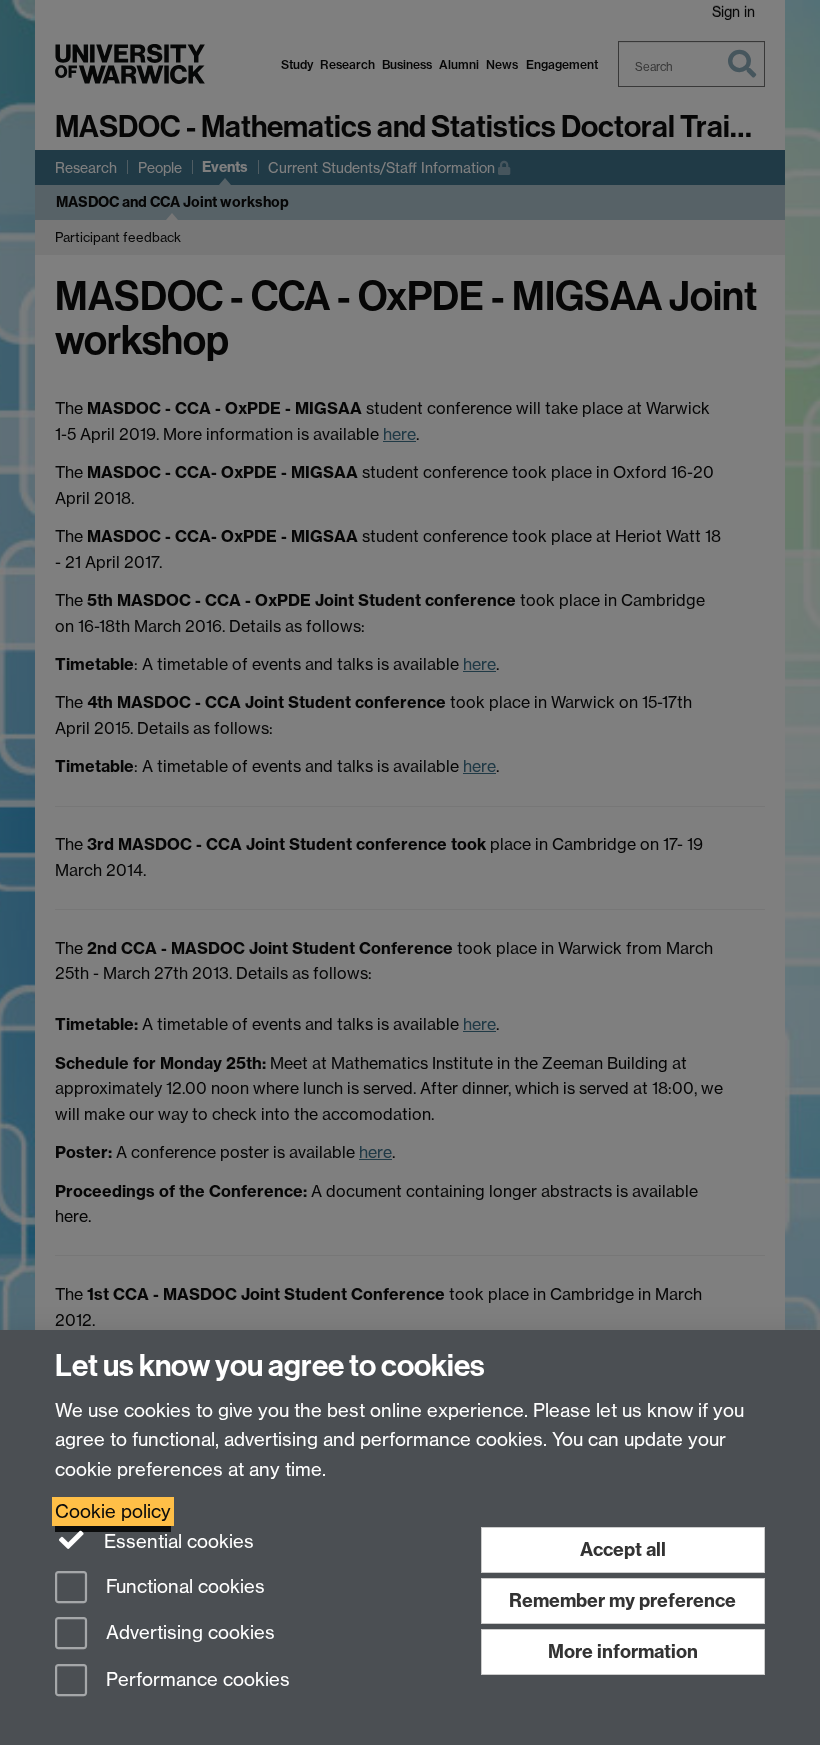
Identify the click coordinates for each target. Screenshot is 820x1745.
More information (623, 1651)
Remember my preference (622, 1600)
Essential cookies (176, 1541)
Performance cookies (195, 1680)
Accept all (623, 1549)
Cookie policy (113, 1511)
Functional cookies (183, 1586)
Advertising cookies (188, 1633)
